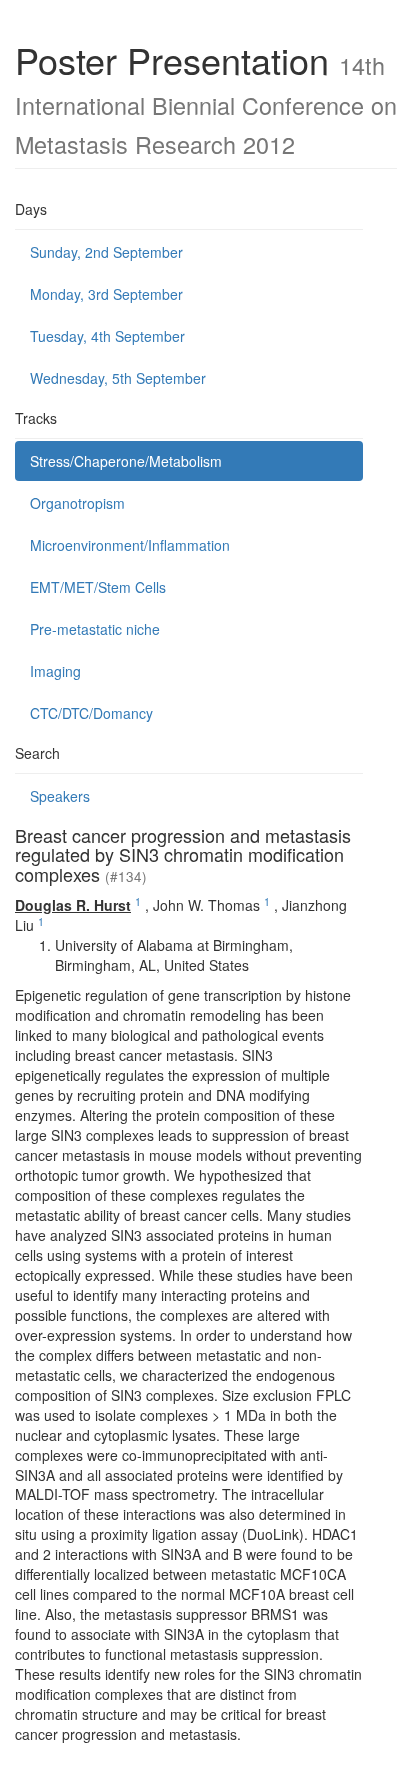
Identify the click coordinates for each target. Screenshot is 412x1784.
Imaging (55, 671)
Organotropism (77, 503)
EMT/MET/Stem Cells (98, 587)
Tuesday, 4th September (107, 336)
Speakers (60, 796)
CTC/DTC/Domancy (91, 713)
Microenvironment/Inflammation (130, 545)
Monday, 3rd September (106, 294)
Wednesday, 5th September (118, 378)
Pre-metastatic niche (95, 629)
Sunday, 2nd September (106, 252)
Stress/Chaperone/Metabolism (126, 461)
